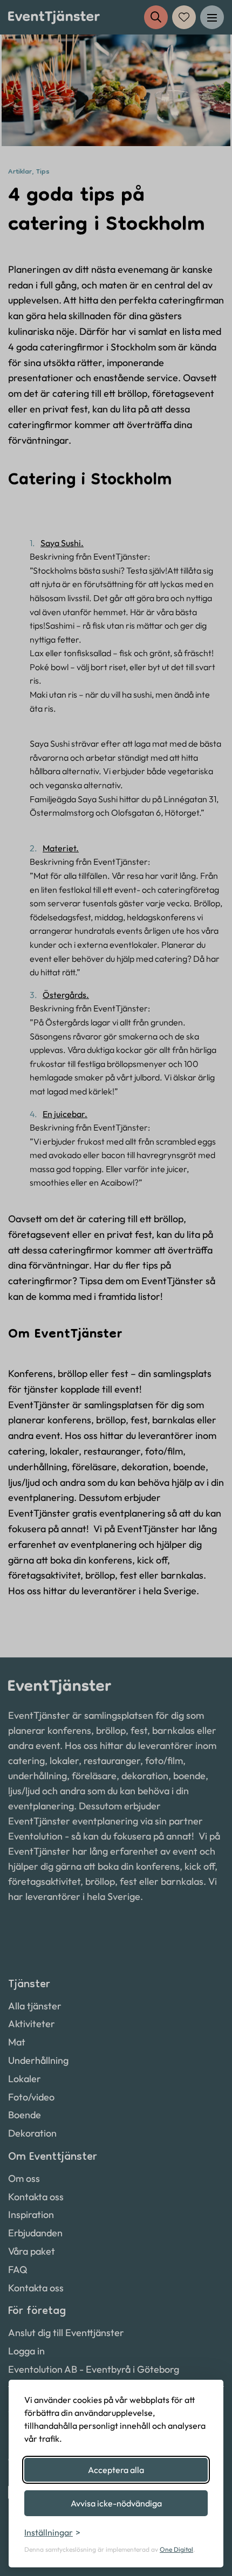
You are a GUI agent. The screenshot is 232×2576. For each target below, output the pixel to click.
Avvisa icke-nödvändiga (116, 2503)
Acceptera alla (116, 2470)
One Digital (176, 2549)
